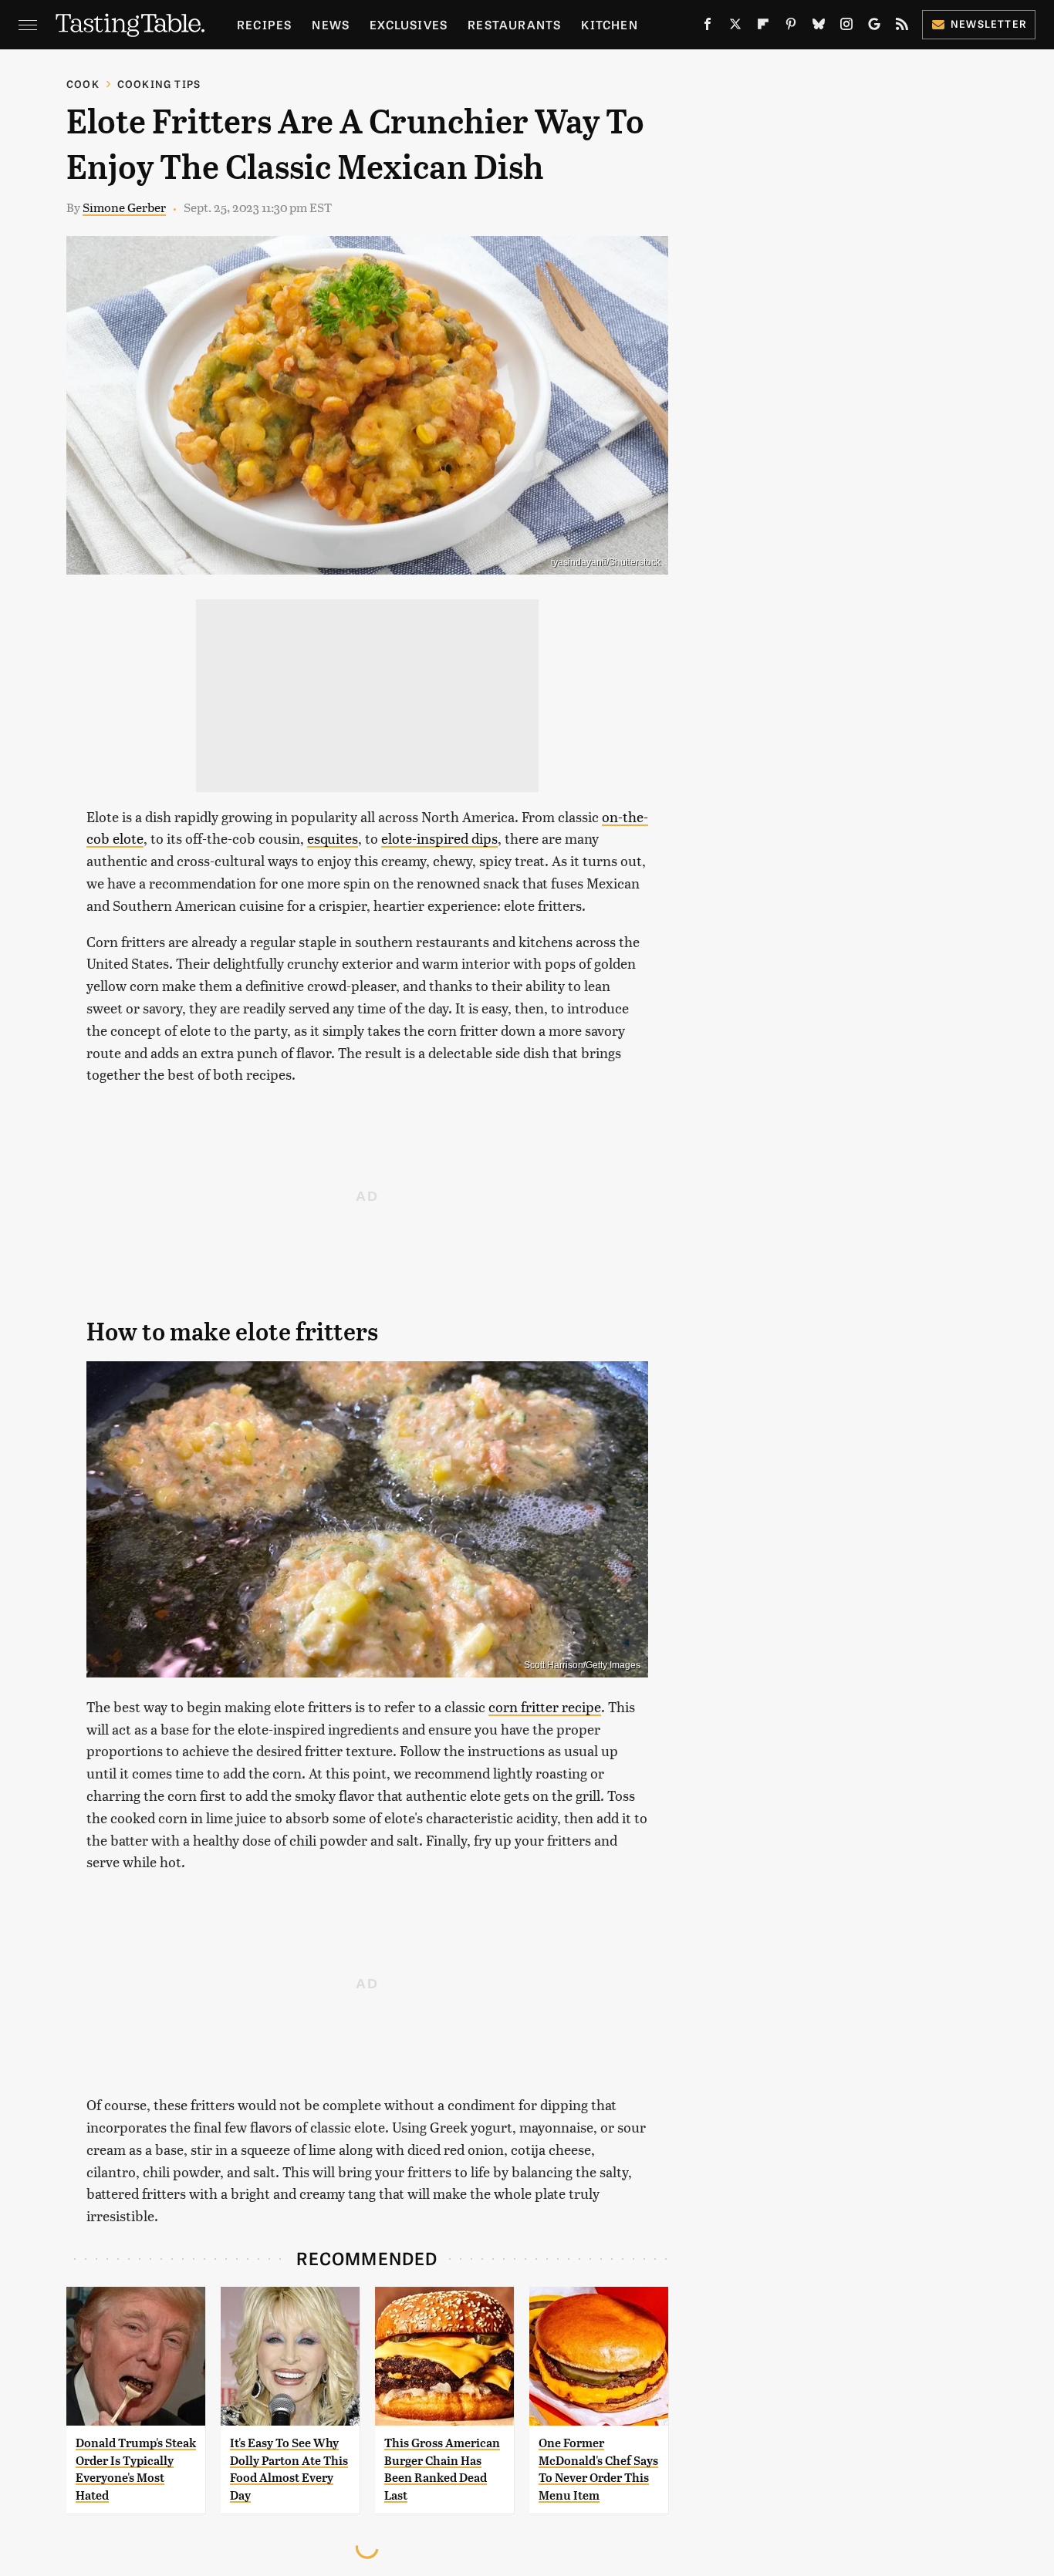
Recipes (264, 24)
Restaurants (514, 24)
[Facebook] (708, 27)
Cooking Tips (159, 84)
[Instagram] (846, 27)
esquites (333, 838)
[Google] (874, 27)
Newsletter (989, 24)
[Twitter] (735, 27)
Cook (83, 84)
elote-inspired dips (439, 838)
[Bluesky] (819, 27)
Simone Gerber (124, 207)
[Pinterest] (791, 27)
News (331, 24)
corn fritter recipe (545, 1706)
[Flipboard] (763, 27)
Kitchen (609, 24)
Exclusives (409, 24)
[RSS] (902, 27)
